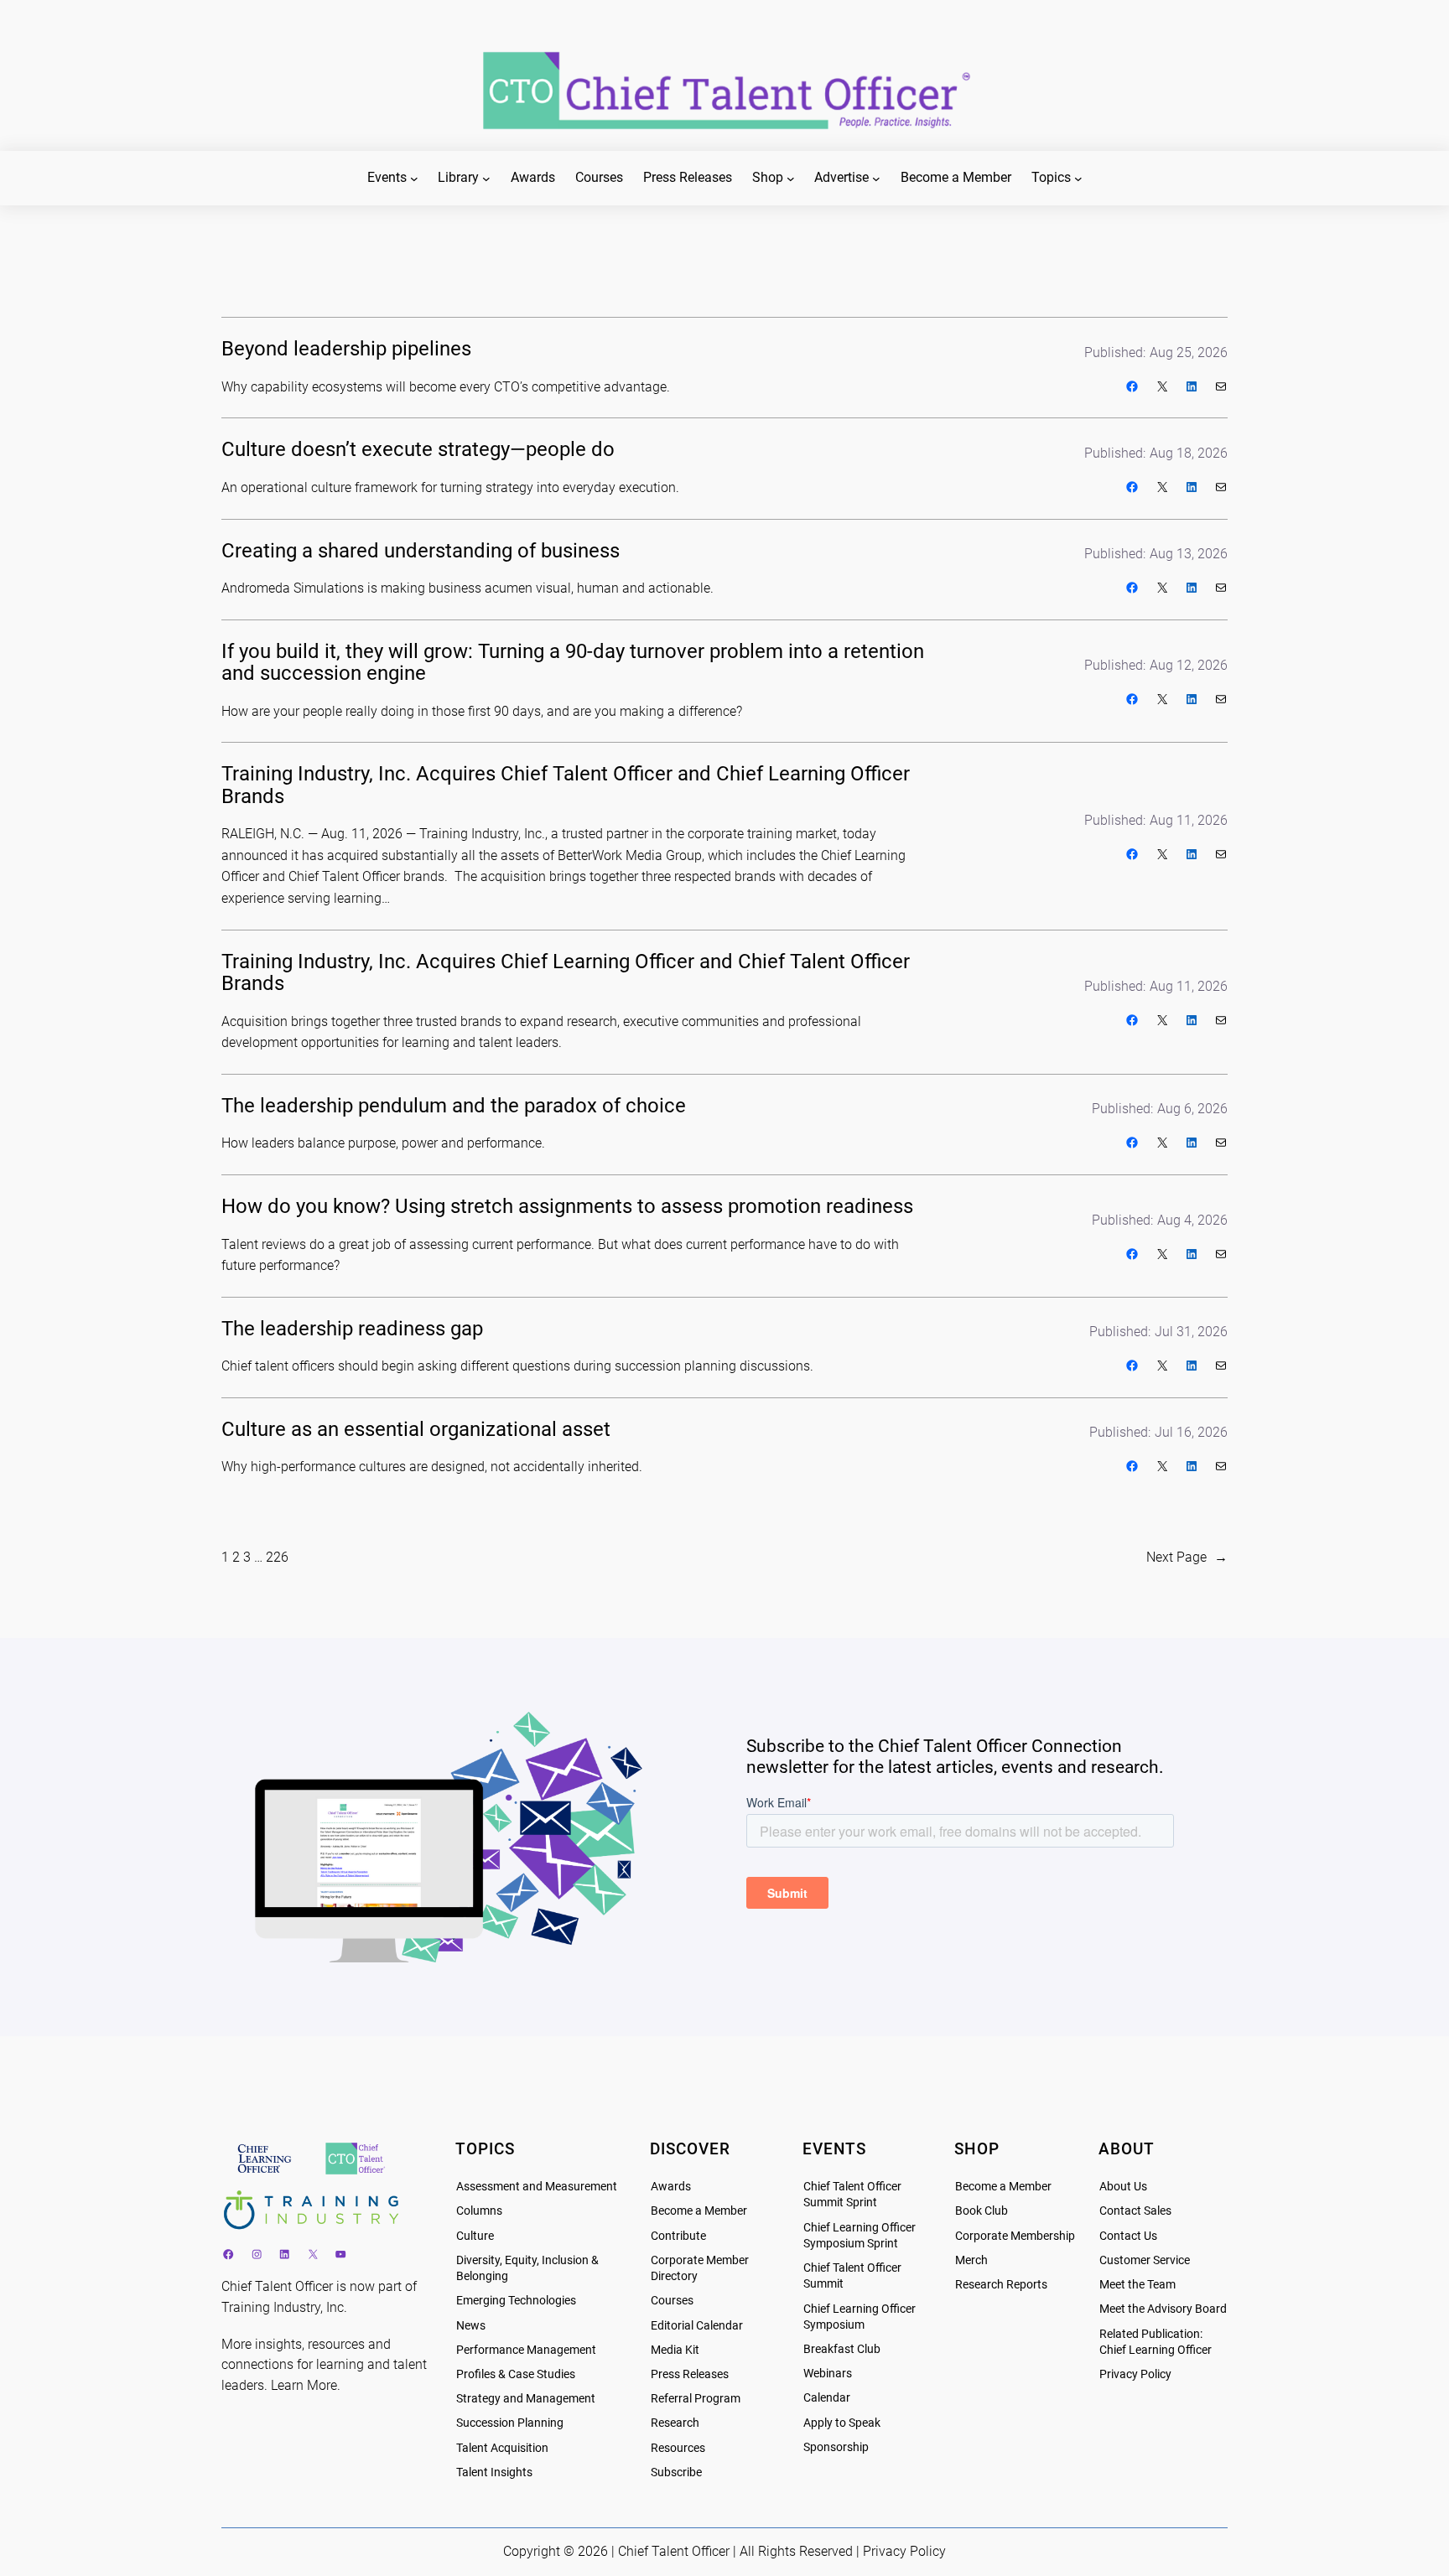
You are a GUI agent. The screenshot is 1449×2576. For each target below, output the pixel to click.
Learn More (304, 2385)
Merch (971, 2260)
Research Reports (1001, 2285)
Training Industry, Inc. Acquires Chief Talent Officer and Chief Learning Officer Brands (566, 785)
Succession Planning (510, 2423)
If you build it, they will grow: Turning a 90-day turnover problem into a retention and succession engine (573, 663)
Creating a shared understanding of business (421, 551)
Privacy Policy (1135, 2374)
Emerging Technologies (516, 2301)
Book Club (982, 2211)
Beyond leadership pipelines (346, 349)
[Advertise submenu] (876, 179)
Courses (672, 2301)
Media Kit (675, 2350)
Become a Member (699, 2211)
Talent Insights (494, 2472)
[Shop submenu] (791, 179)
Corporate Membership (1015, 2236)
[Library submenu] (486, 179)
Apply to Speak (842, 2423)
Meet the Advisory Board (1163, 2309)
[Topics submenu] (1078, 179)
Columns (479, 2211)
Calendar (827, 2398)
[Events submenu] (414, 179)
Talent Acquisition (502, 2448)
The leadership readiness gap (352, 1329)
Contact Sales (1135, 2211)
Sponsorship (836, 2447)
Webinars (828, 2374)
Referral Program (696, 2399)
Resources (678, 2448)
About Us (1123, 2187)
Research (675, 2423)
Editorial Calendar (697, 2326)
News (471, 2326)
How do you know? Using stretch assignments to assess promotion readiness (567, 1206)
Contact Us (1128, 2236)
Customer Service (1145, 2260)
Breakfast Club (842, 2349)
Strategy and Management (526, 2399)
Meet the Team (1137, 2285)
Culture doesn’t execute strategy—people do (418, 449)
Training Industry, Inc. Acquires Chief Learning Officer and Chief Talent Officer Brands (566, 973)
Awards (671, 2187)
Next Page (1187, 1557)
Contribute (678, 2236)
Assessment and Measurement (537, 2187)
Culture (475, 2236)
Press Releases (690, 2374)
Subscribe (676, 2472)
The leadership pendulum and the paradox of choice (454, 1106)
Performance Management (526, 2350)
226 (277, 1557)
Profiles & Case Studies (516, 2374)
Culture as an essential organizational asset (416, 1429)
